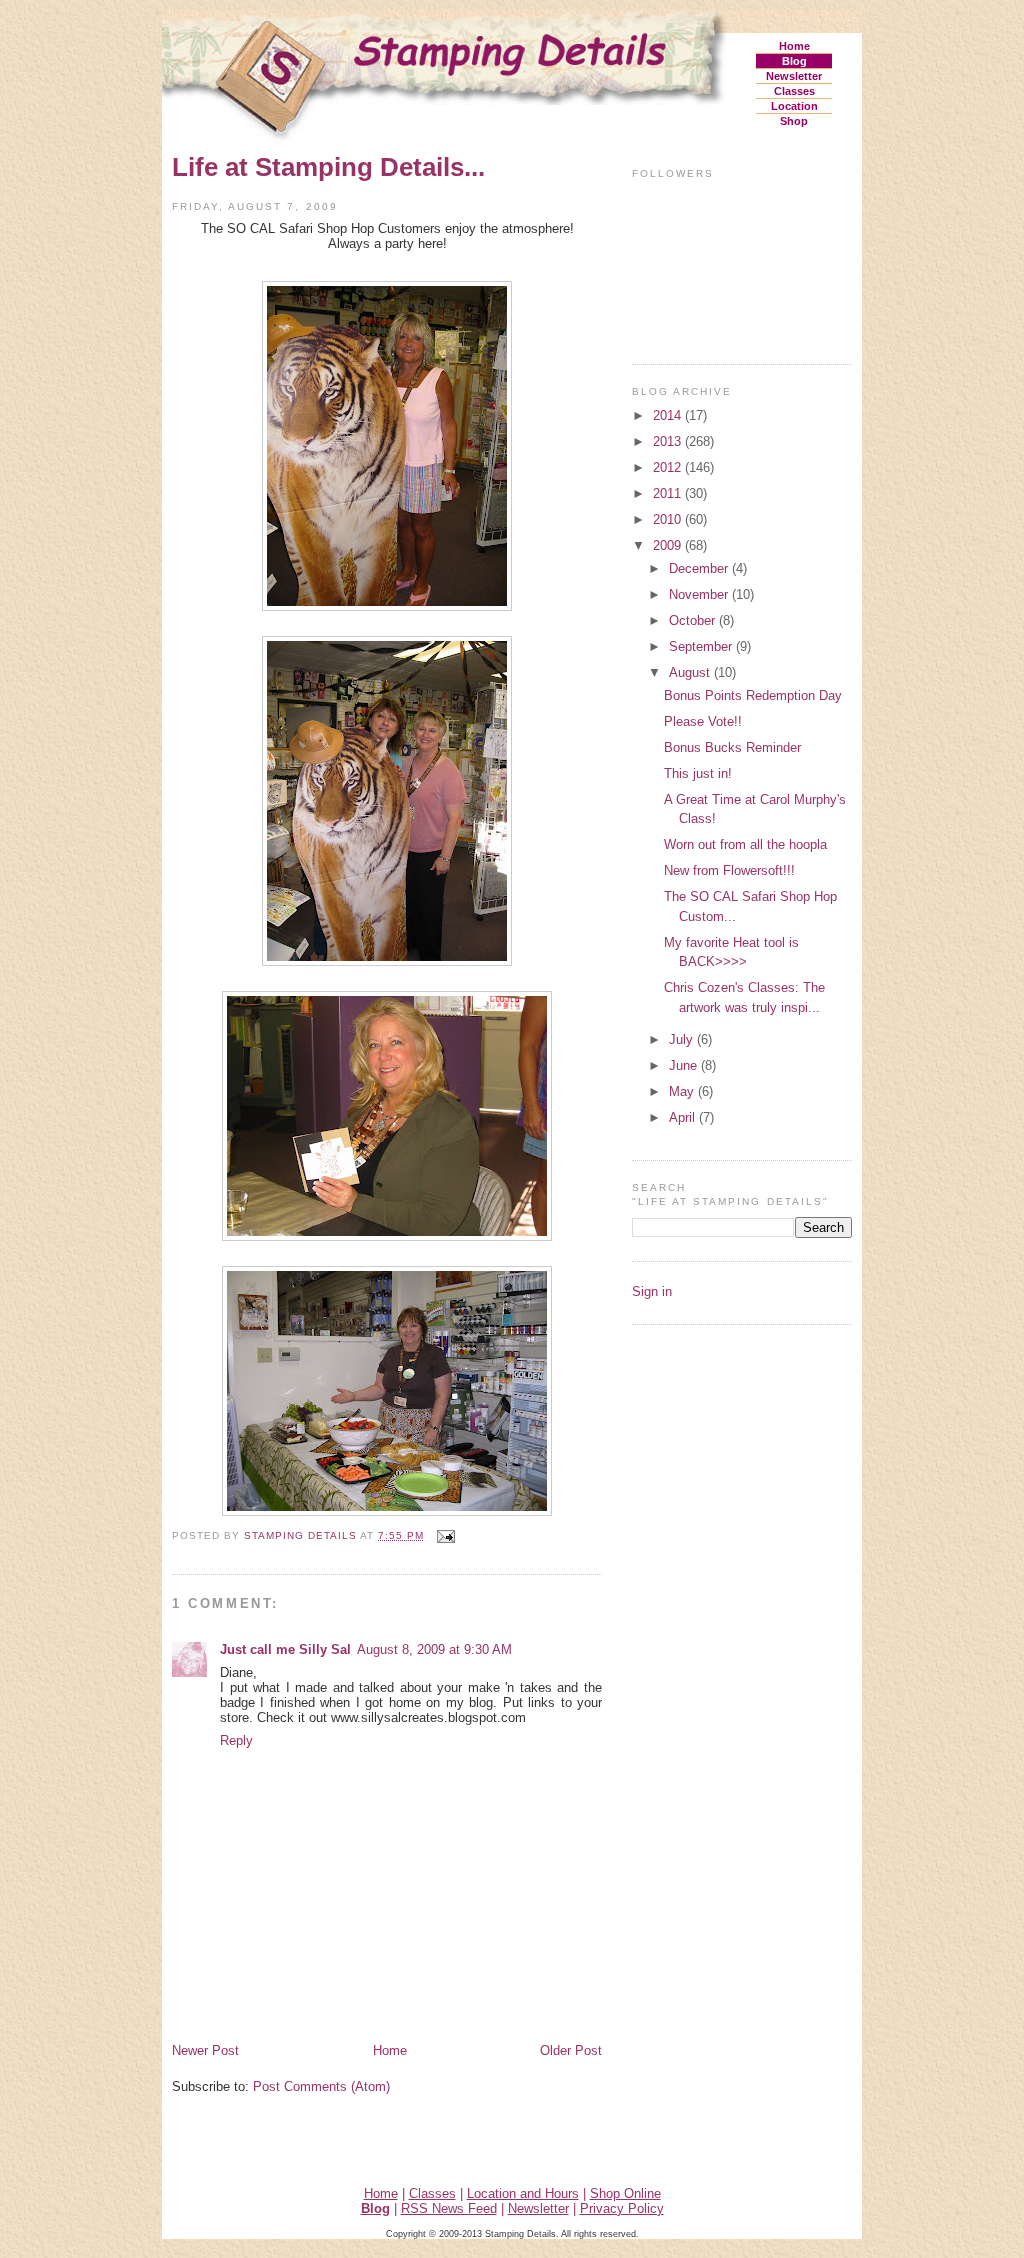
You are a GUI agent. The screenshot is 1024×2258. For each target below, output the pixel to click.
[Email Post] (445, 1535)
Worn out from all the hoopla (745, 844)
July (683, 1039)
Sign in (652, 1291)
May (683, 1091)
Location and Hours (523, 2193)
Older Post (571, 2050)
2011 (669, 493)
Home (794, 46)
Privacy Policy (622, 2208)
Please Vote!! (703, 721)
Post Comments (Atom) (321, 2086)
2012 (669, 467)
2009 (669, 545)
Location (794, 106)
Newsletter (794, 76)
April (684, 1117)
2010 (669, 519)
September (702, 646)
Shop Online (625, 2193)
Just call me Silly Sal (285, 1649)
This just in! (698, 773)
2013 (669, 441)
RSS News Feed (449, 2208)
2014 (669, 415)
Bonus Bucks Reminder (732, 747)
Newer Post (205, 2050)
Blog (794, 61)
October (694, 620)
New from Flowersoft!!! (729, 870)
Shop (794, 121)
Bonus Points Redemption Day (753, 695)
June (685, 1065)
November (700, 594)
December (700, 568)
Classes (794, 91)
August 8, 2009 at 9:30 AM (434, 1649)
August (691, 672)
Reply (236, 1740)
